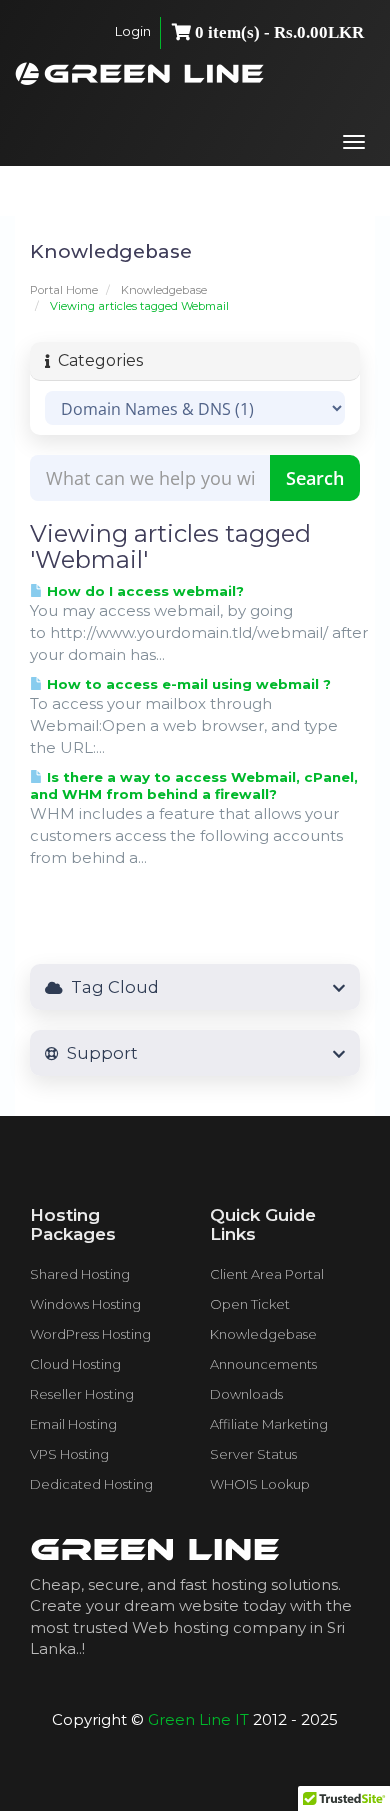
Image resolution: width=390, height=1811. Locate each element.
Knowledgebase (164, 290)
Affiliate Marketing (269, 1424)
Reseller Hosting (82, 1394)
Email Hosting (73, 1424)
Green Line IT (198, 1719)
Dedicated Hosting (91, 1484)
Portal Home (64, 290)
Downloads (246, 1394)
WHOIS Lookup (260, 1484)
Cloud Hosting (75, 1364)
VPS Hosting (69, 1454)
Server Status (253, 1454)
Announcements (263, 1364)
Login (133, 31)
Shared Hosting (80, 1274)
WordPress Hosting (90, 1334)
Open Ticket (250, 1304)
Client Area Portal (267, 1274)
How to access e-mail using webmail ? (187, 684)
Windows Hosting (85, 1304)
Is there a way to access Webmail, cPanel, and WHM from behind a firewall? (194, 785)
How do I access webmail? (143, 591)
